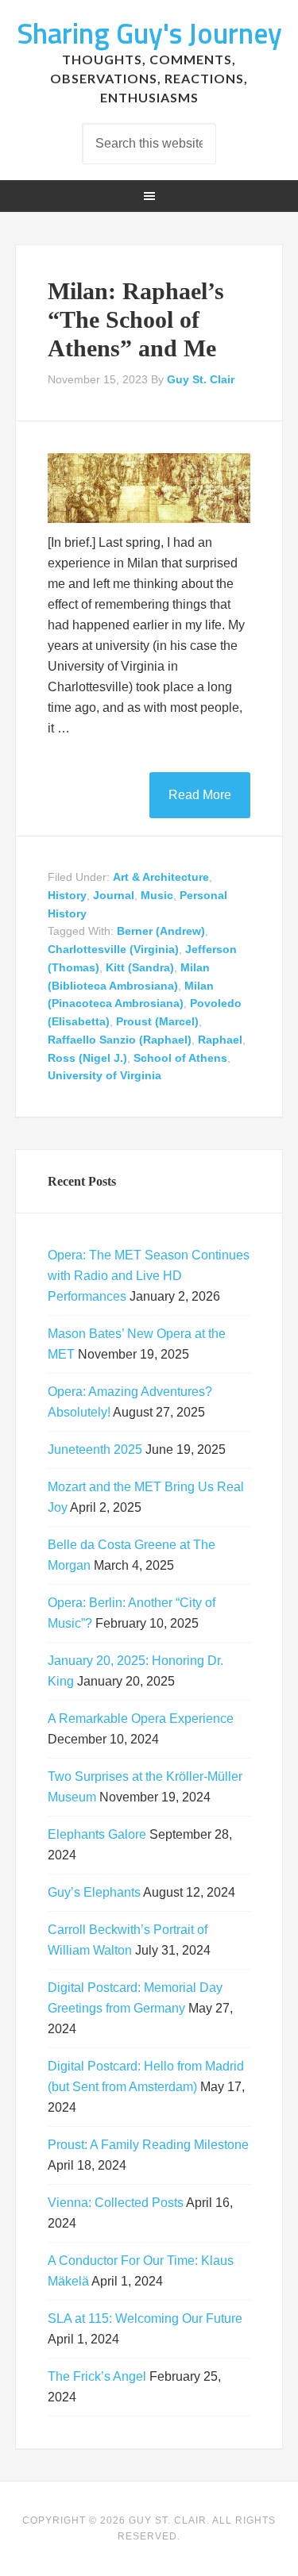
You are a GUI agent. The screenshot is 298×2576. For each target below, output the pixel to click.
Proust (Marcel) (157, 1021)
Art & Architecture (161, 877)
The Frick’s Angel (97, 2376)
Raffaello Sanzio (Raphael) (120, 1040)
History (67, 895)
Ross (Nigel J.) (87, 1058)
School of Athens (180, 1058)
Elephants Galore (97, 1834)
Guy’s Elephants (94, 1892)
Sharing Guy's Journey (149, 33)
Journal (114, 895)
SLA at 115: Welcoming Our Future (145, 2318)
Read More (200, 795)
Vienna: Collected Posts (116, 2203)
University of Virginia (104, 1075)
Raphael (220, 1040)
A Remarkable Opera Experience (141, 1719)
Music (157, 895)
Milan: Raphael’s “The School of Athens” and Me (136, 319)
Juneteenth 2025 (95, 1449)
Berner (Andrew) (161, 931)
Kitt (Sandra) (140, 967)
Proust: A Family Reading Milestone (148, 2145)
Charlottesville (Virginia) (113, 949)
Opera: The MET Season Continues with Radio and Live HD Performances (149, 1276)
